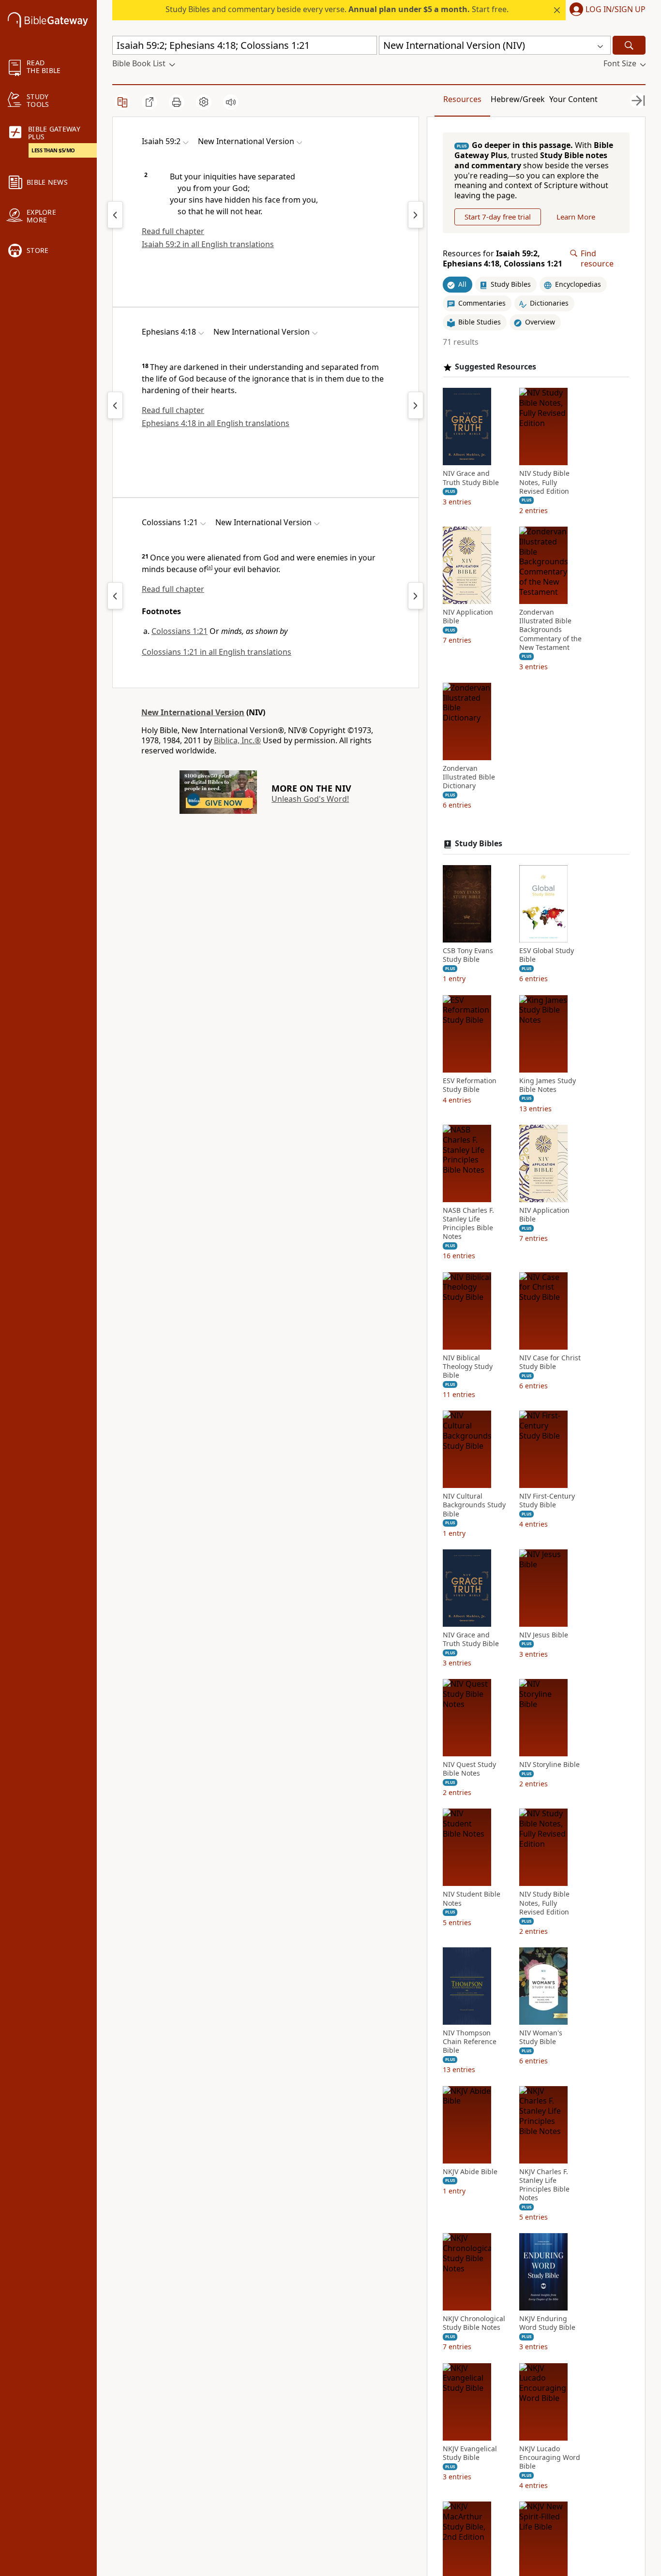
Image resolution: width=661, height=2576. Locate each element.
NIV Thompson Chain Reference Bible (470, 2042)
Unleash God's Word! (310, 799)
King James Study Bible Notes (548, 1085)
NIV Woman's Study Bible (541, 2037)
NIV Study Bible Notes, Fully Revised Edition (544, 482)
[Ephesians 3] (115, 405)
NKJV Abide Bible (470, 2172)
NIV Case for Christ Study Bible (550, 1362)
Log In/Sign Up (616, 10)
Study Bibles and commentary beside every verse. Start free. (337, 9)
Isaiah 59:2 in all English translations (208, 244)
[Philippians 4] (115, 596)
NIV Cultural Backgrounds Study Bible (474, 1505)
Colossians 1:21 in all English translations (217, 652)
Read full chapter (173, 231)
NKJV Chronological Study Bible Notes (474, 2323)
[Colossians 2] (416, 596)
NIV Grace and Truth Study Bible (471, 478)
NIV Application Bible (468, 617)
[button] (606, 10)
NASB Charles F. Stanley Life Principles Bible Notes (468, 1224)
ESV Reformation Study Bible (470, 1085)
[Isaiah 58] (115, 215)
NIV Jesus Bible (544, 1635)
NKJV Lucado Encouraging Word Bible (550, 2458)
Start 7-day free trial (498, 217)
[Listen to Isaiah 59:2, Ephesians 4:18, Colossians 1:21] (231, 102)
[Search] (629, 45)
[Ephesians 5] (416, 405)
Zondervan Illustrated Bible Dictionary (469, 777)
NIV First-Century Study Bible (547, 1501)
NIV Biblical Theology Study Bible (468, 1367)
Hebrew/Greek (518, 99)
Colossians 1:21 (180, 631)
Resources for (503, 259)
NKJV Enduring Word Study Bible (547, 2323)
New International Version (193, 712)
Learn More (576, 217)
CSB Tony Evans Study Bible (468, 955)
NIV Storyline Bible (549, 1765)
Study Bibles (479, 844)
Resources (462, 99)
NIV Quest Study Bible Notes (469, 1769)
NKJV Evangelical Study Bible (470, 2453)
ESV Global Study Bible (547, 955)
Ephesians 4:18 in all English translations (216, 423)
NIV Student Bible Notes (472, 1899)
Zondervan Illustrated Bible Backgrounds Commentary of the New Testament (550, 630)
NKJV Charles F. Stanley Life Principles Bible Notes (544, 2185)
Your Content (573, 99)
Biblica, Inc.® (237, 740)
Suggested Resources (496, 367)
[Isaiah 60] (416, 215)
